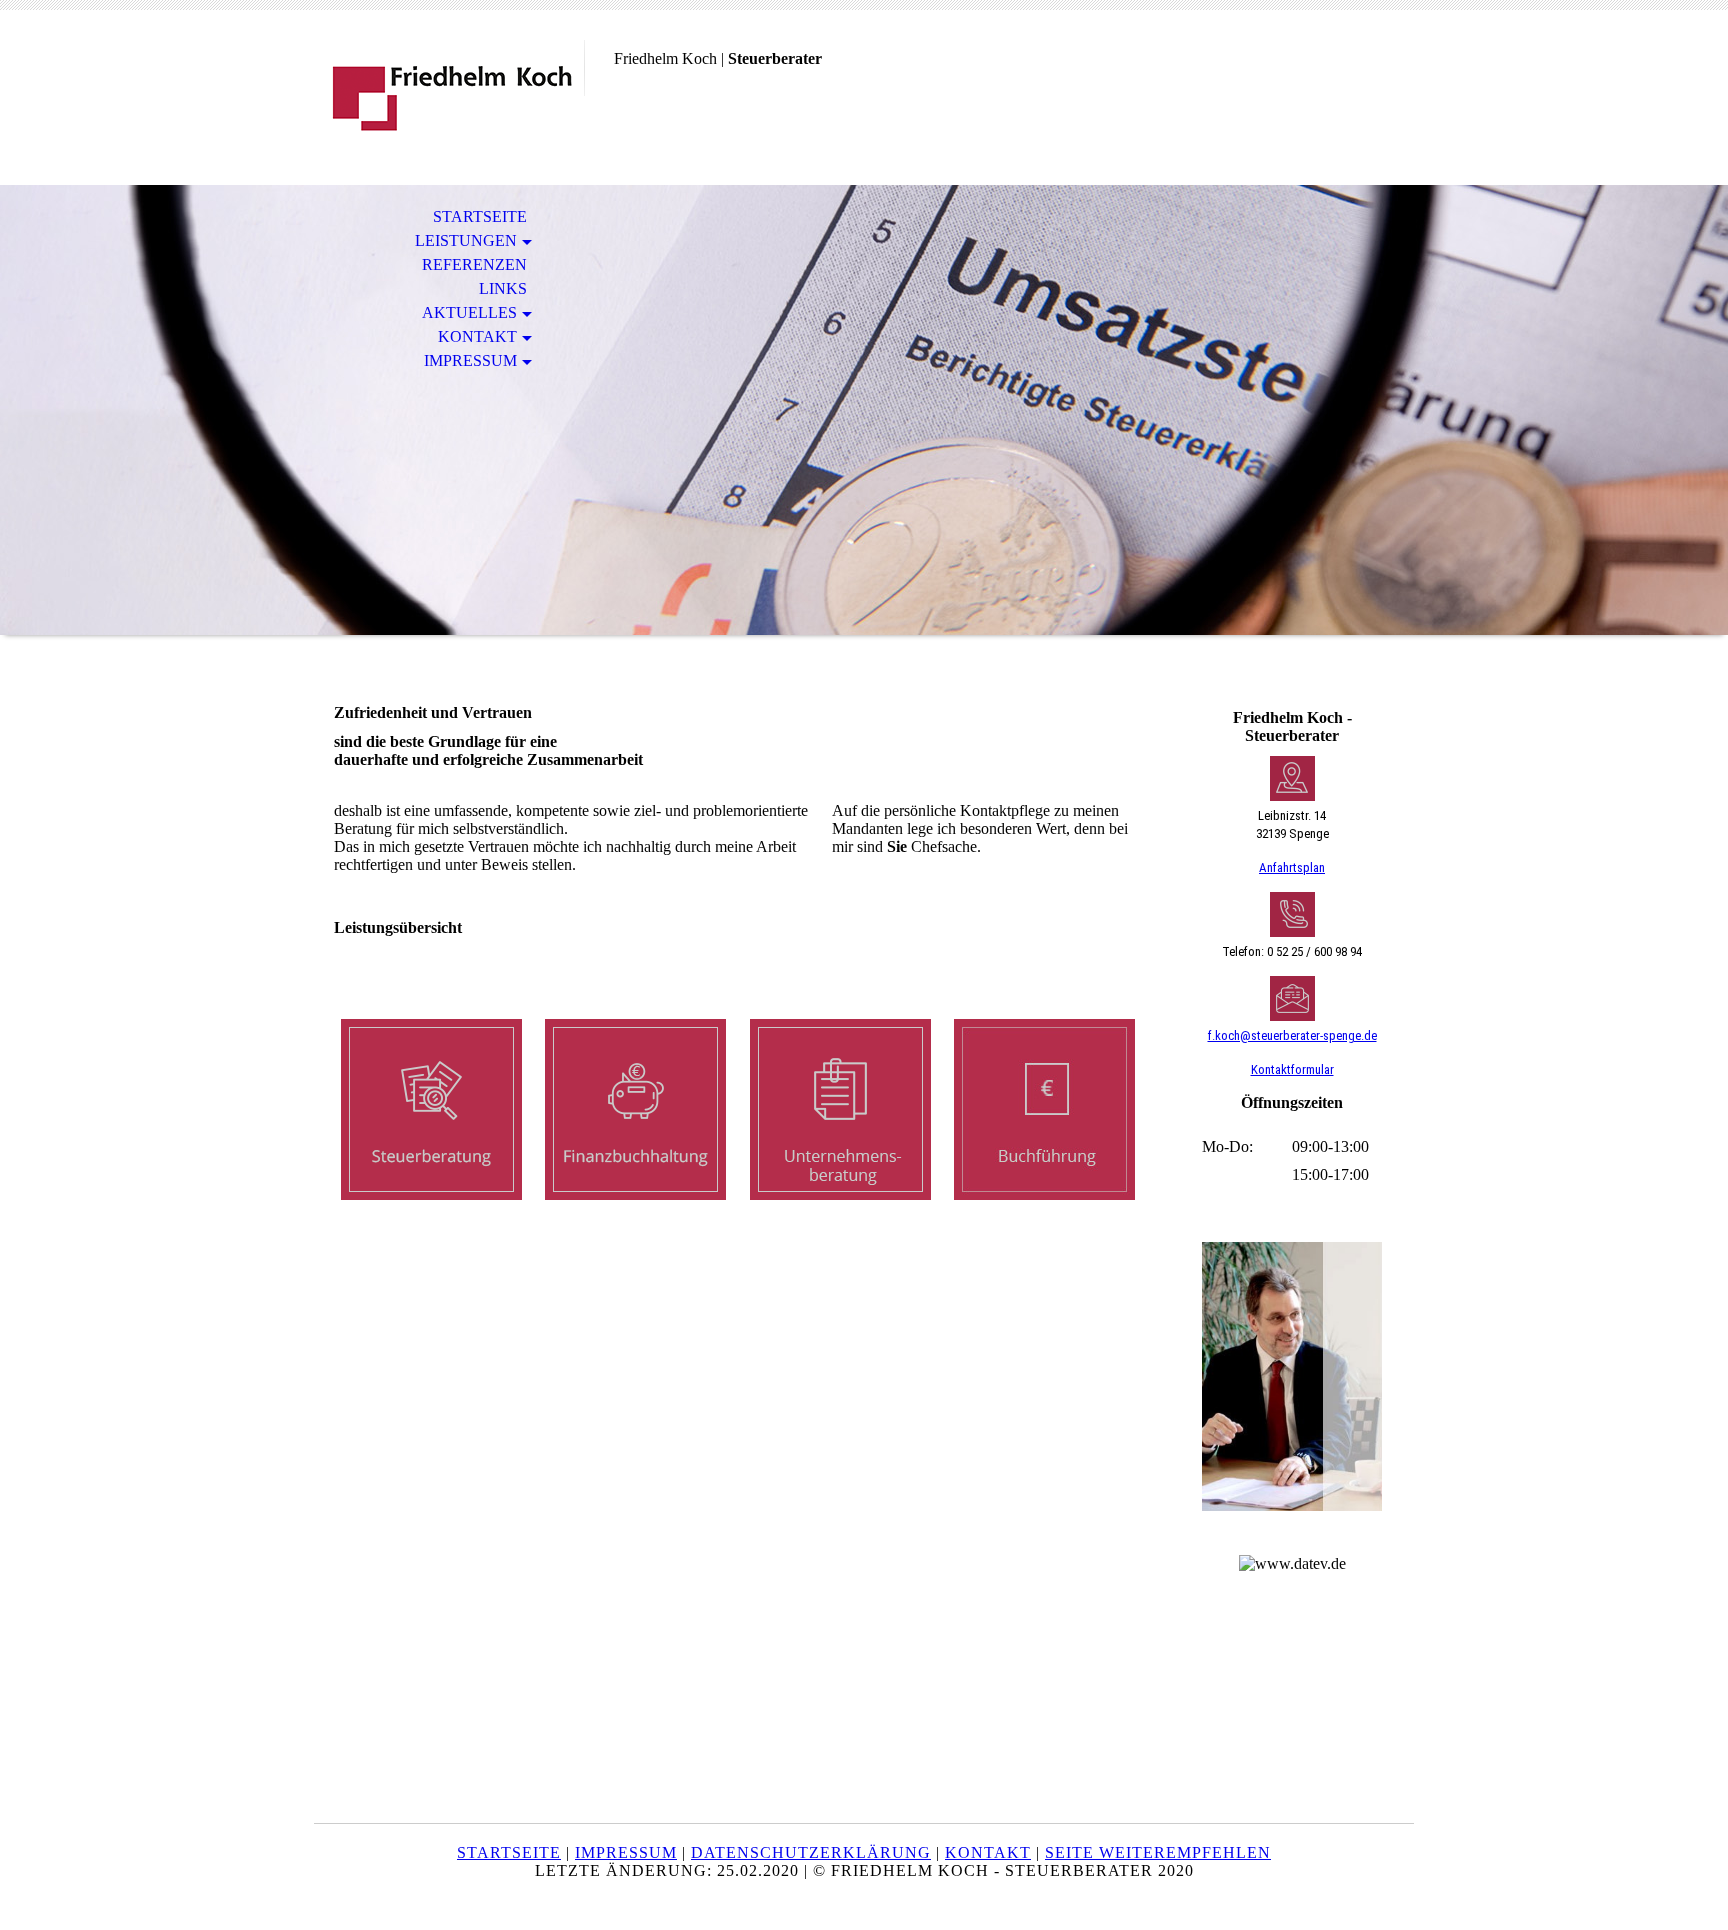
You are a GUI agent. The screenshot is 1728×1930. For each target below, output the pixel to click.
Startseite (480, 216)
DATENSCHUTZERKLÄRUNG (811, 1852)
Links (503, 288)
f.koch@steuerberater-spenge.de (1292, 1035)
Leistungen (466, 240)
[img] (449, 97)
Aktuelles (469, 312)
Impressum (470, 360)
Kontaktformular (1292, 1069)
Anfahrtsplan (1292, 867)
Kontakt (477, 336)
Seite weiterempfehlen (1158, 1852)
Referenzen (474, 264)
